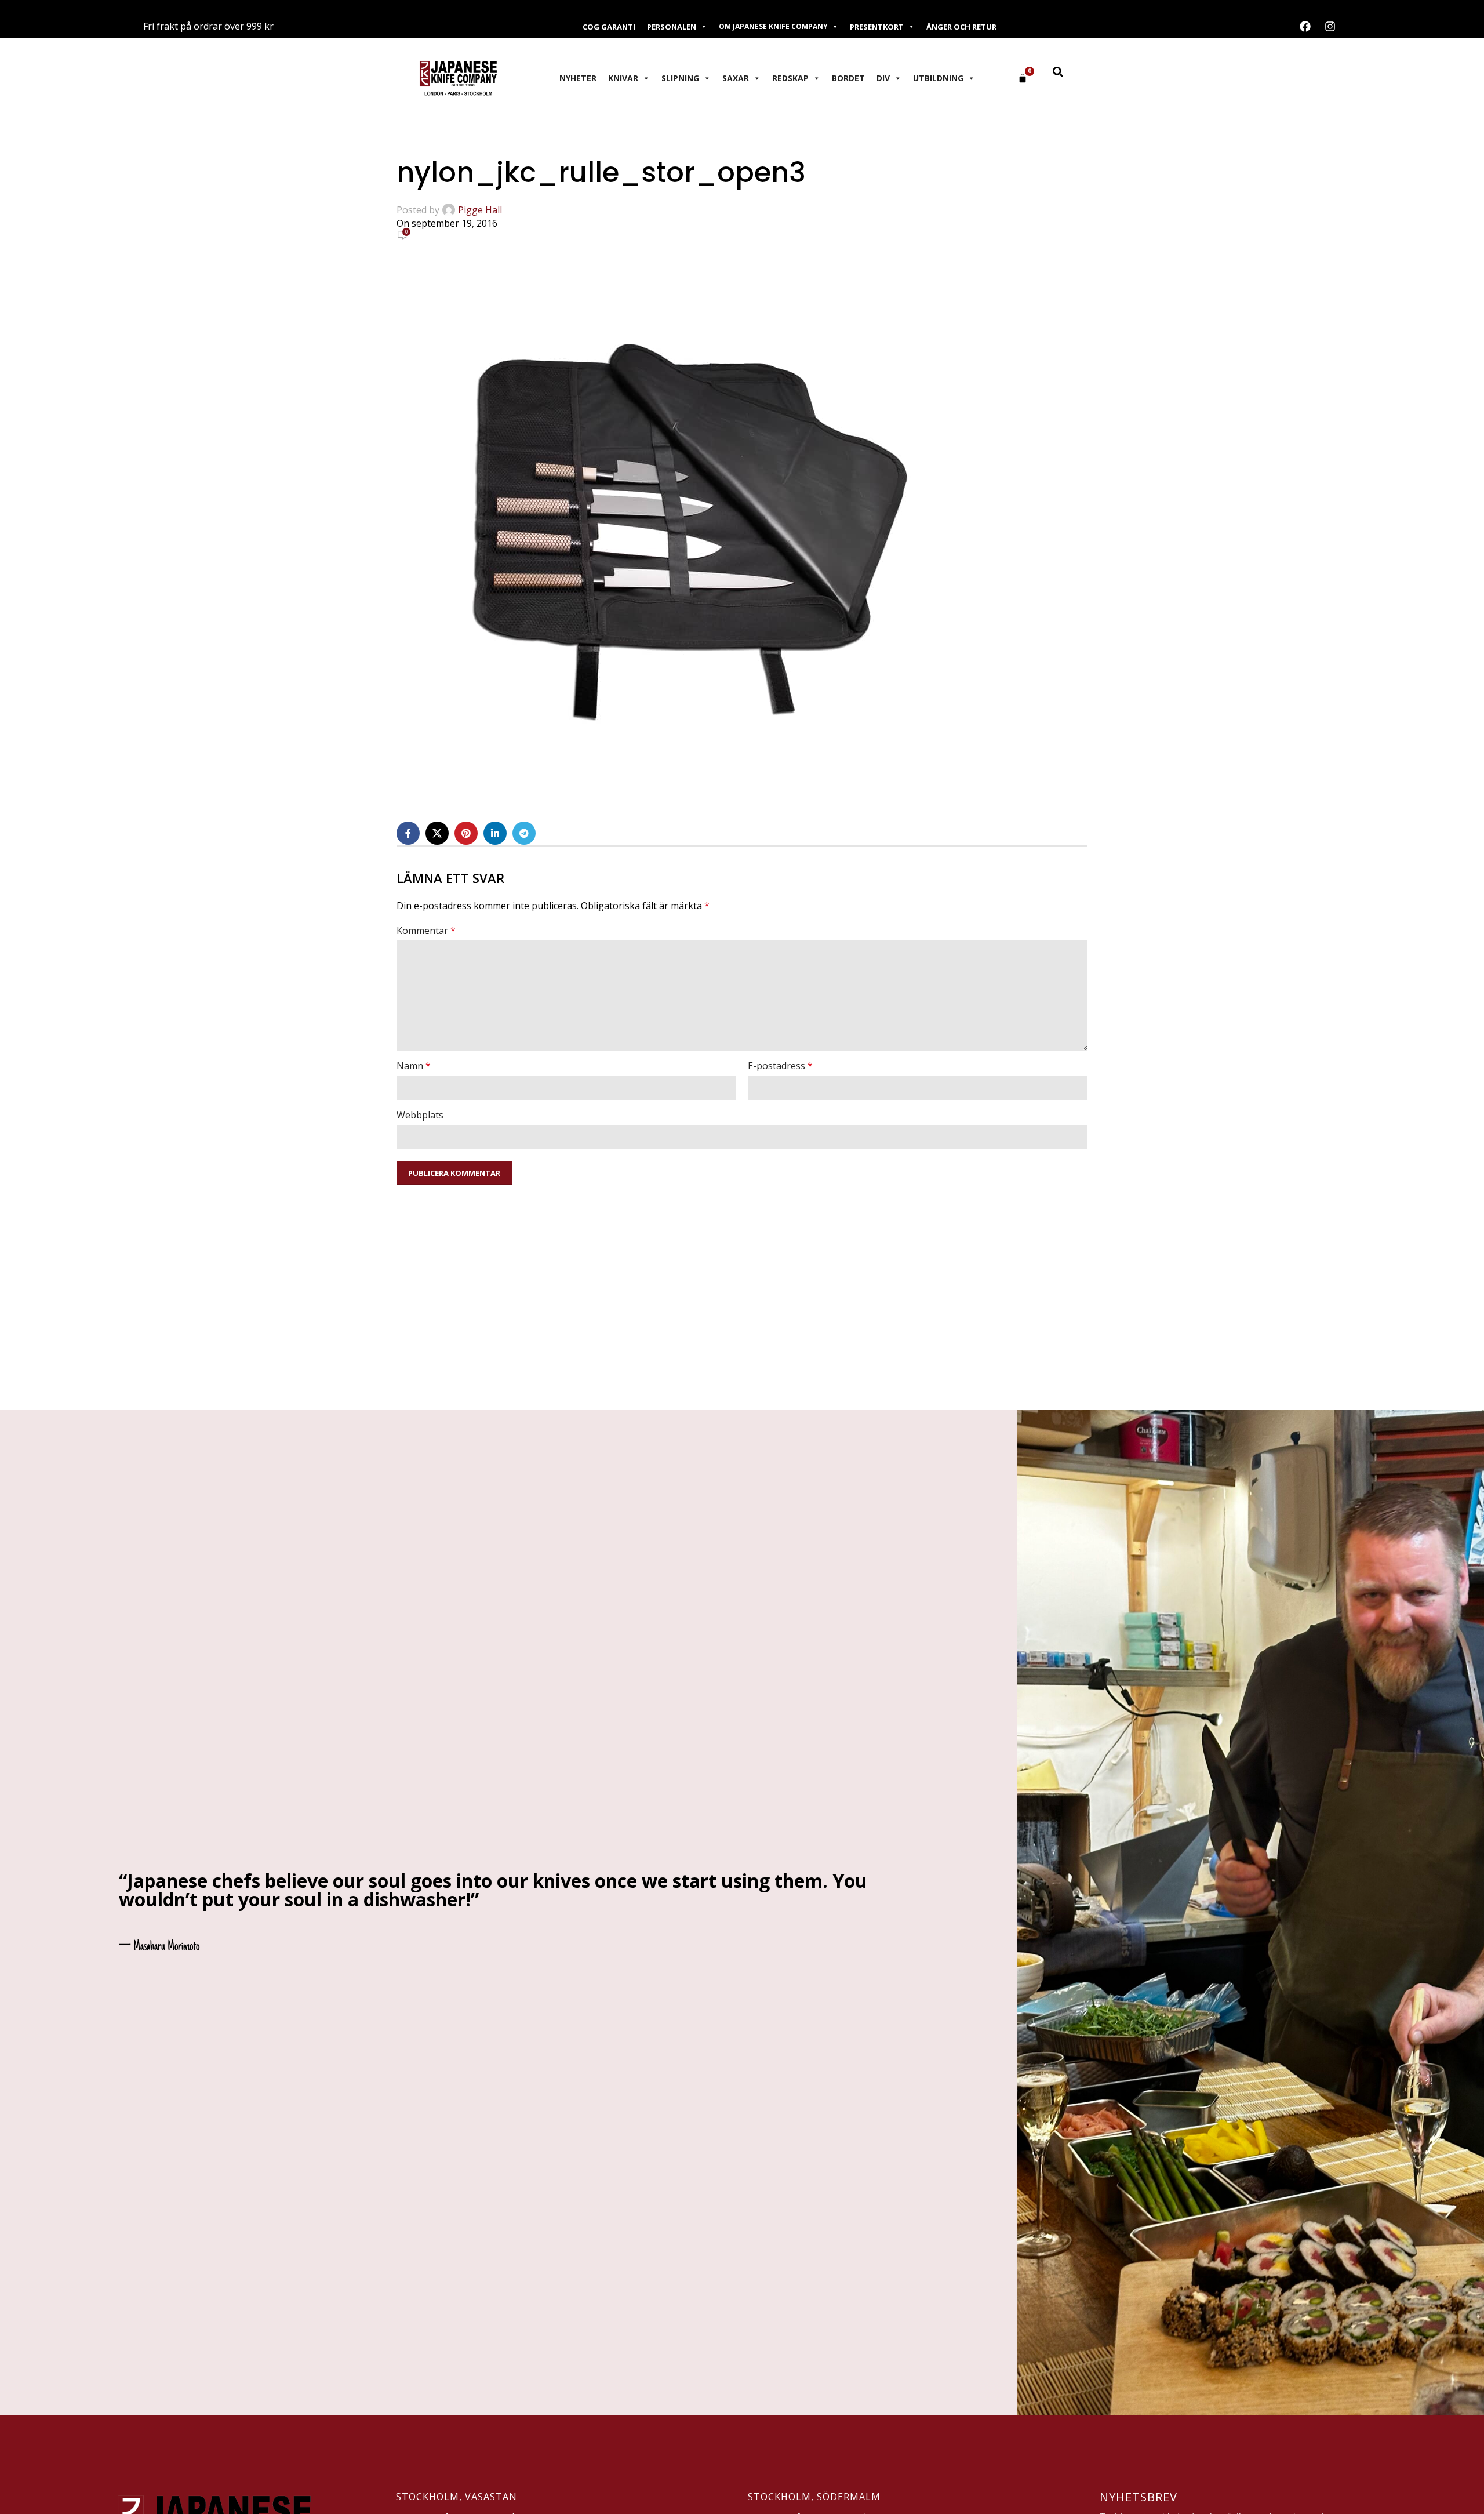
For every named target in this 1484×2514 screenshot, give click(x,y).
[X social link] (437, 833)
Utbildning (938, 78)
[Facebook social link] (408, 833)
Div (883, 78)
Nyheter (578, 78)
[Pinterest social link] (466, 833)
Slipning (680, 78)
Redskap (790, 78)
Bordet (848, 78)
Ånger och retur (961, 27)
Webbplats (420, 1115)
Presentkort (877, 27)
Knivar (623, 78)
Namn (414, 1066)
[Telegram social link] (524, 833)
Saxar (736, 78)
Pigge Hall (480, 210)
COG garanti (609, 27)
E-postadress (780, 1066)
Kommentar (426, 931)
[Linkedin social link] (495, 833)
